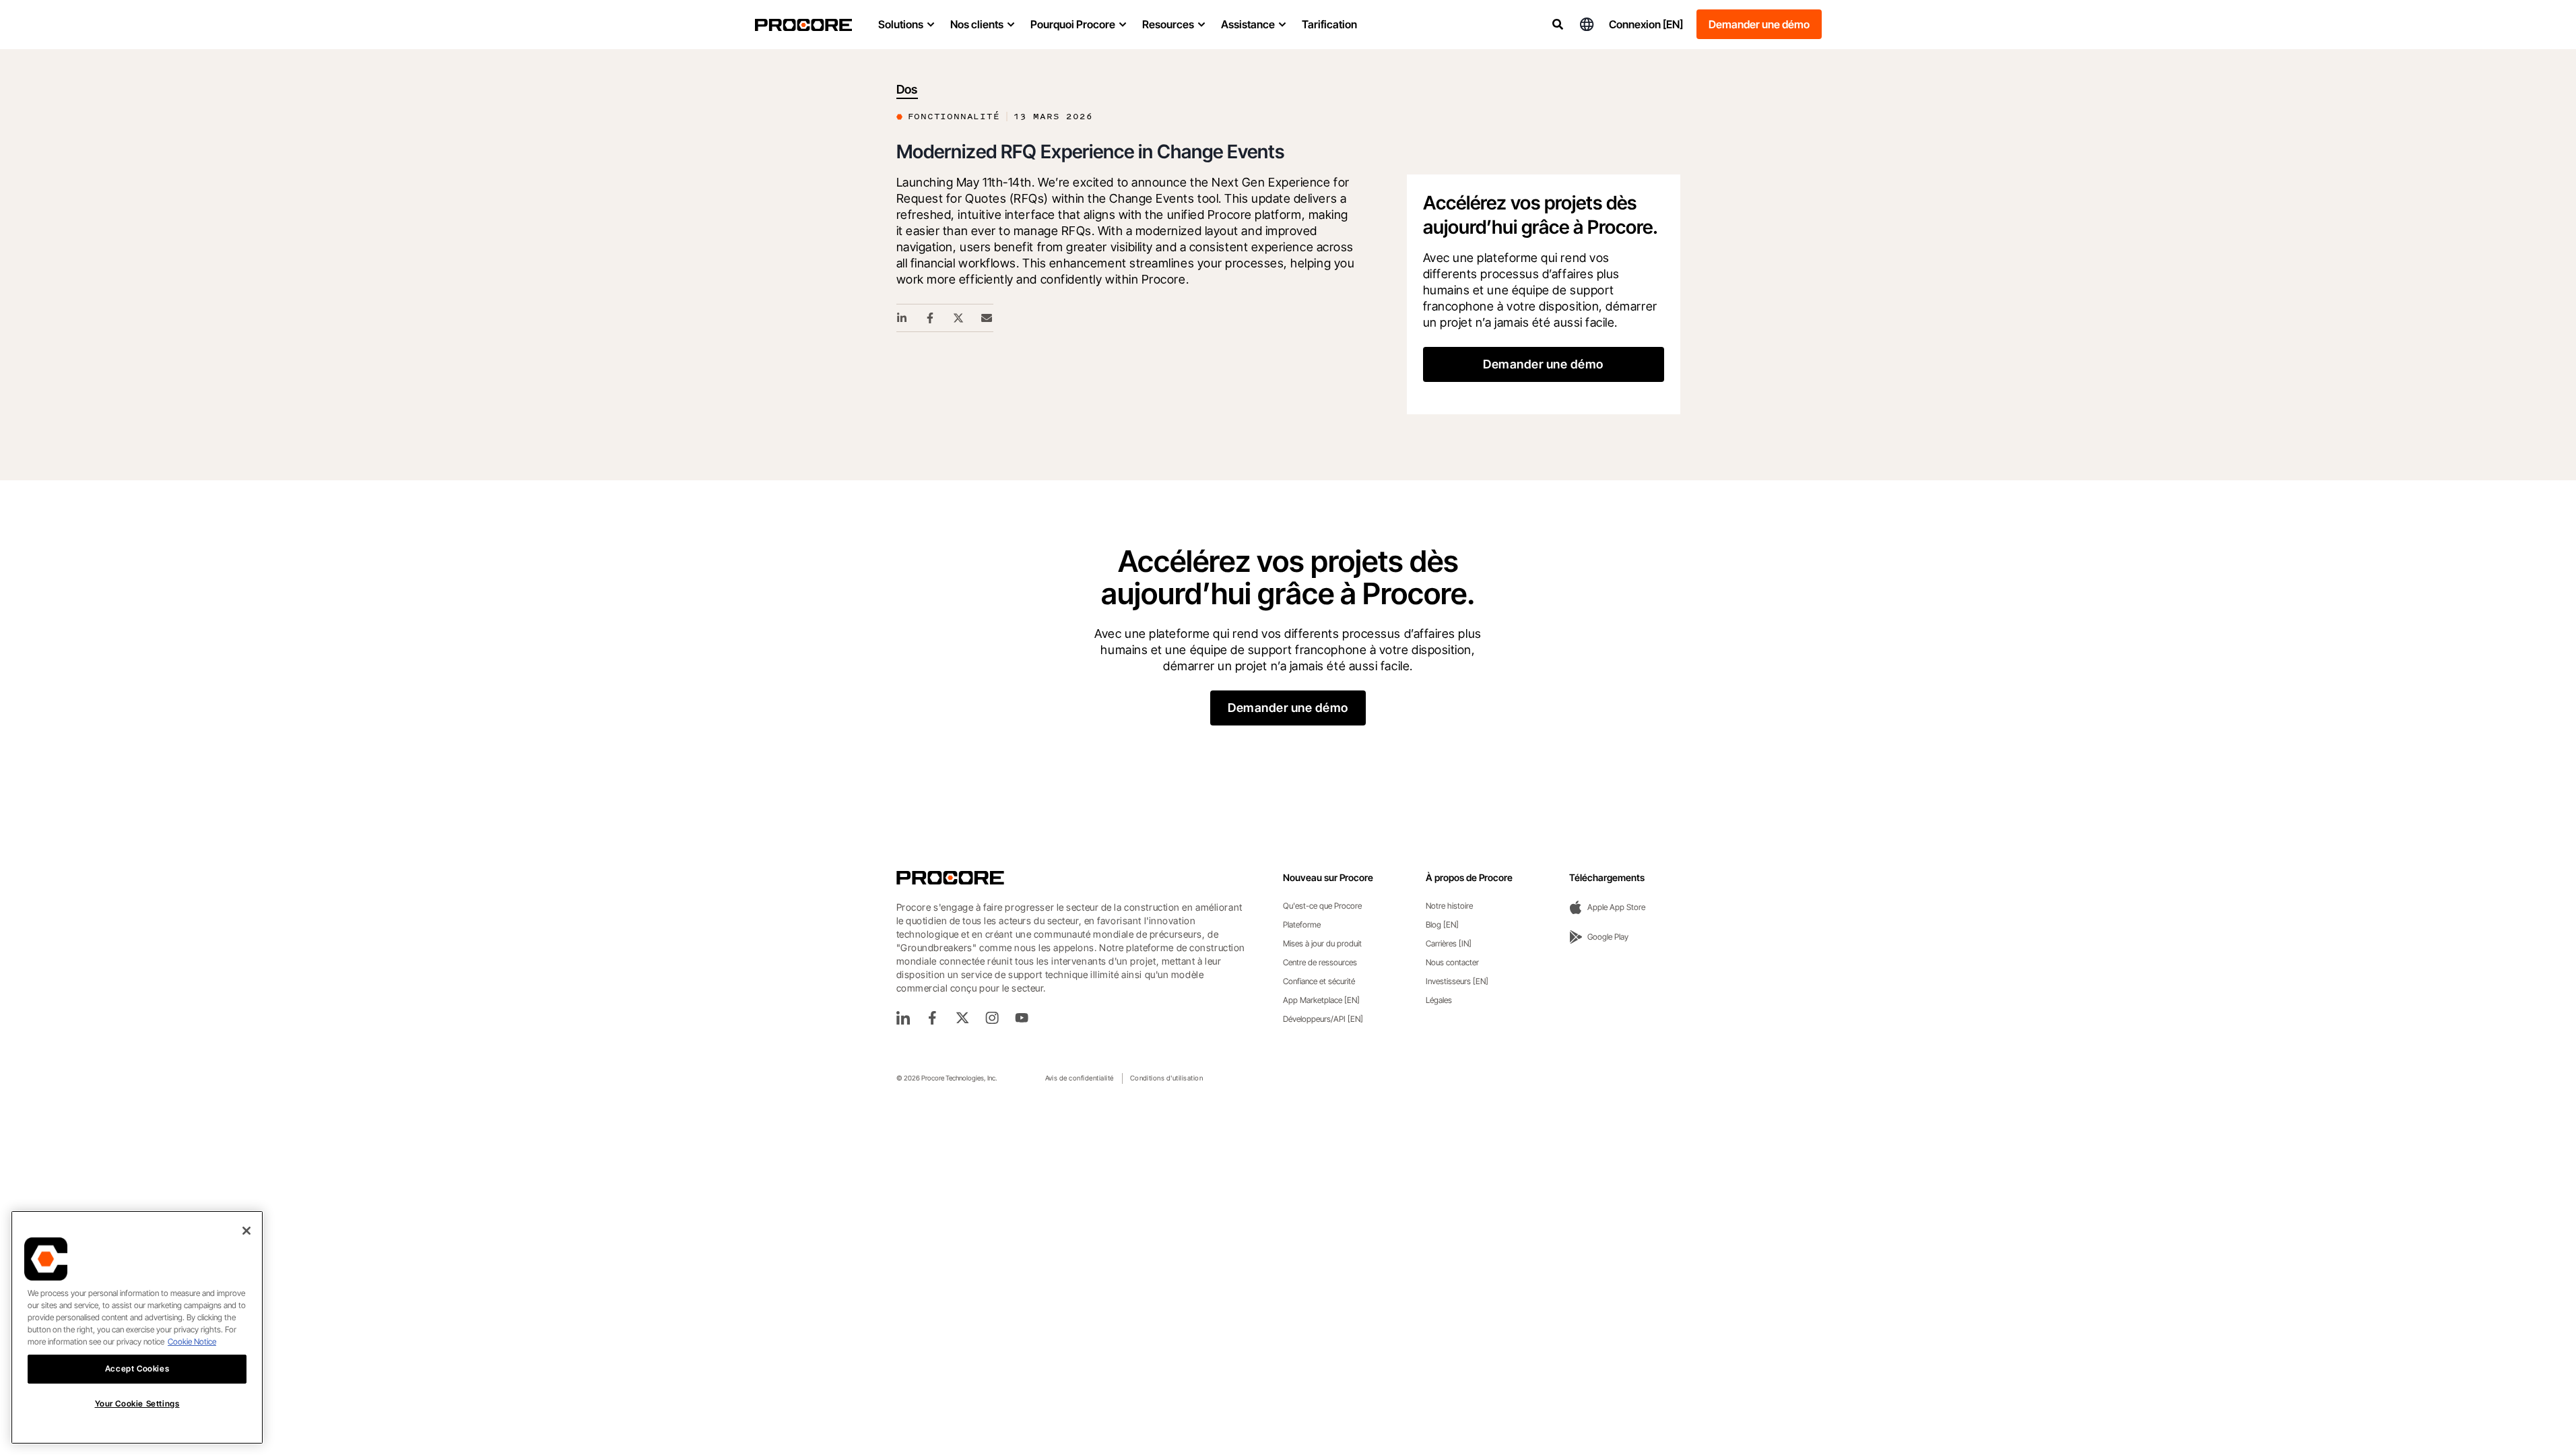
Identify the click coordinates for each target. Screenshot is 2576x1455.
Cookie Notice (192, 1341)
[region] (137, 1327)
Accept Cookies (137, 1368)
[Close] (246, 1231)
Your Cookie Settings (137, 1403)
